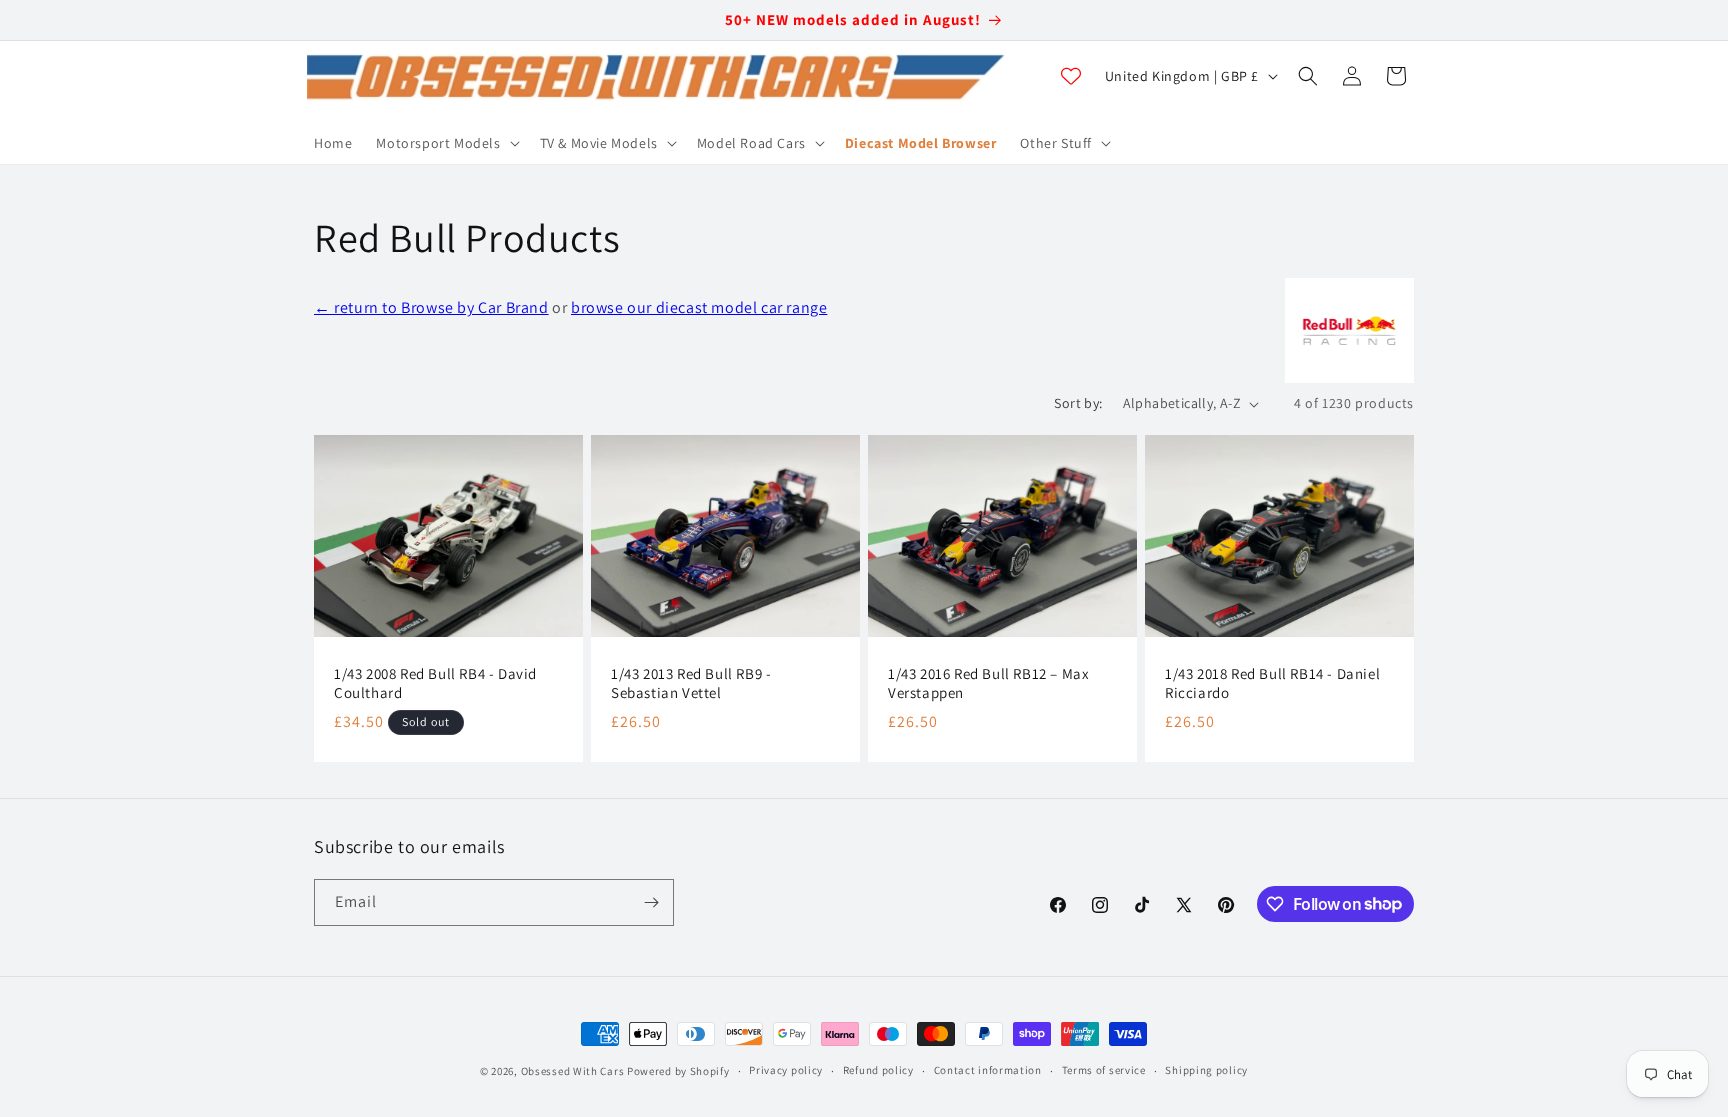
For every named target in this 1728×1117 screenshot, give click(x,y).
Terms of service (1104, 1070)
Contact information (988, 1070)
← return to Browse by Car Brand (431, 307)
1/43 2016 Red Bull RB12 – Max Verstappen (988, 683)
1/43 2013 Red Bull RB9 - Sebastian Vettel (691, 683)
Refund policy (878, 1070)
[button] (445, 143)
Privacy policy (786, 1070)
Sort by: (1078, 403)
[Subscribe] (651, 902)
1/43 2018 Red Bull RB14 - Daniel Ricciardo (1272, 683)
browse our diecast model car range (699, 307)
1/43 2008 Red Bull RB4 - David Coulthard (435, 683)
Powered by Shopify (678, 1071)
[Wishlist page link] (1071, 76)
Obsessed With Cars (573, 1071)
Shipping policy (1206, 1070)
